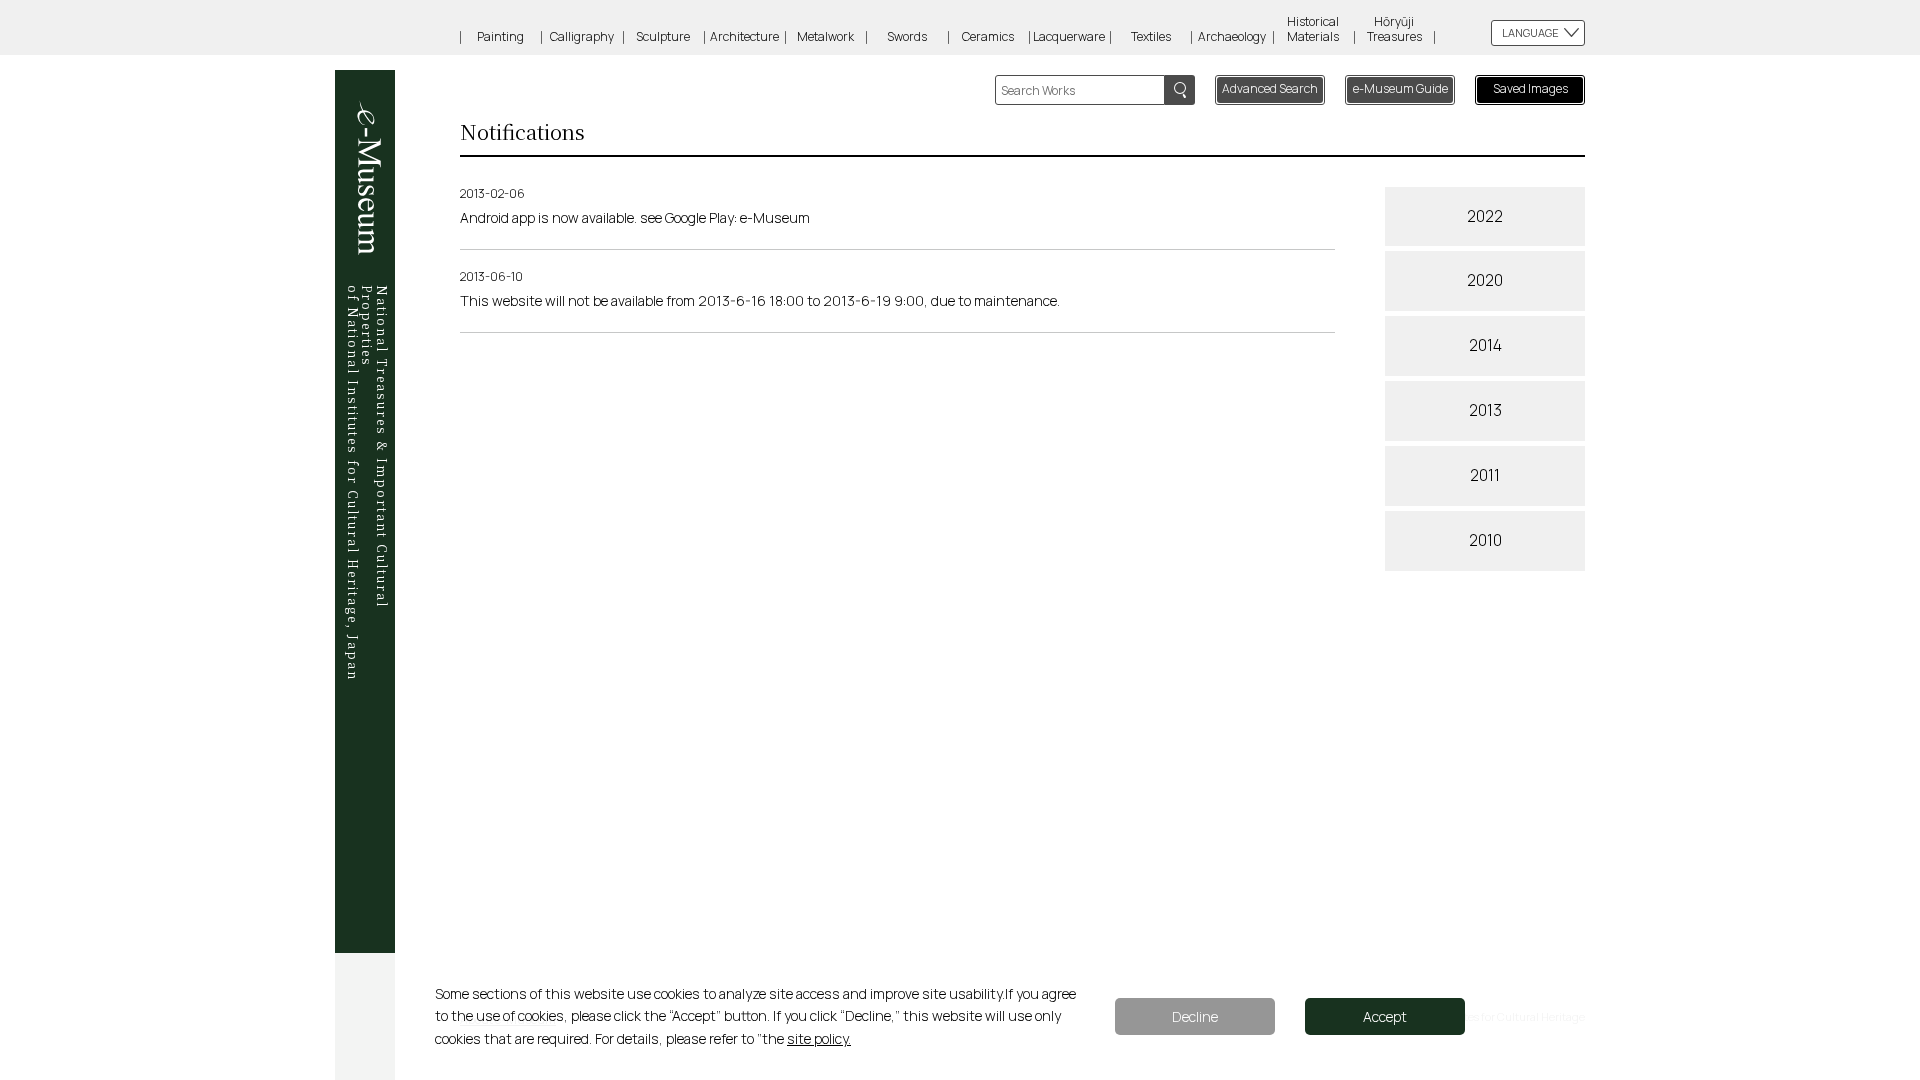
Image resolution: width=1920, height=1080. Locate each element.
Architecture (744, 36)
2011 (1485, 475)
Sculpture (663, 36)
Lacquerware (1069, 36)
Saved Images (1530, 88)
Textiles (1151, 36)
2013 (1485, 410)
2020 (1485, 280)
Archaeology (1232, 36)
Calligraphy (582, 36)
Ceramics (988, 36)
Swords (907, 36)
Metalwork (825, 36)
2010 (1485, 540)
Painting (500, 36)
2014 (1485, 345)
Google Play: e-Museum (737, 217)
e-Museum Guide (1400, 88)
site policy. (819, 1038)
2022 (1485, 216)
